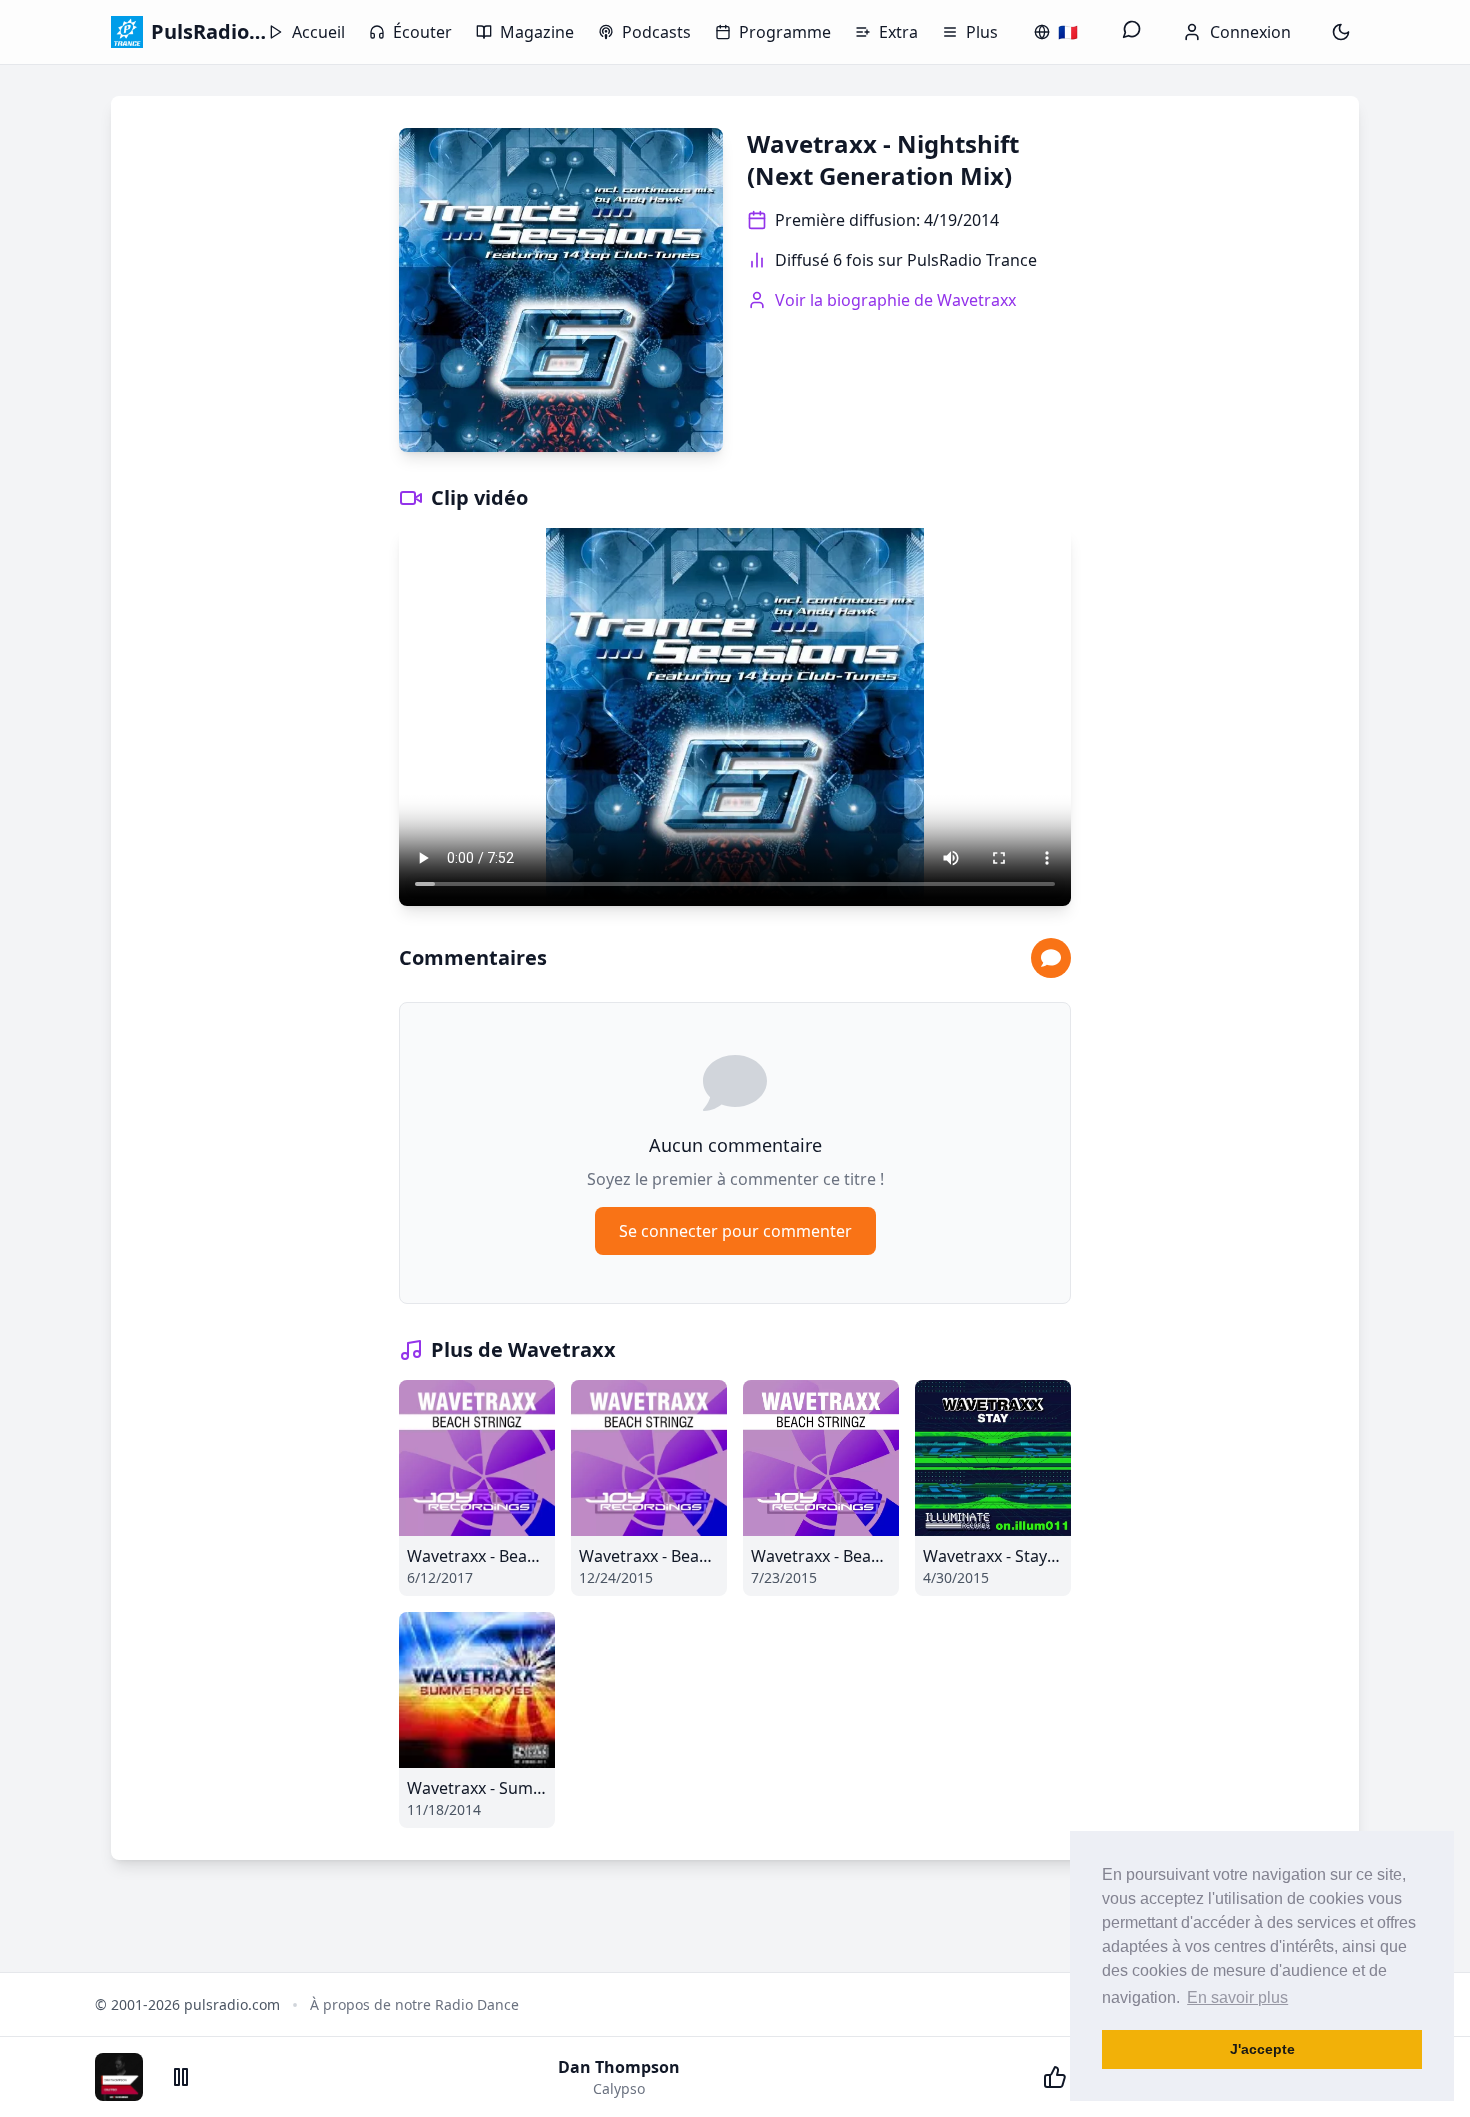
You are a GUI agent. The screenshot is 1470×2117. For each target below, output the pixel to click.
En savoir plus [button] (1237, 1997)
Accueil (318, 32)
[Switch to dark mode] (1341, 32)
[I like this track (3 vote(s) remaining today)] (1055, 2077)
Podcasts (656, 32)
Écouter (422, 32)
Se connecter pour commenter (735, 1231)
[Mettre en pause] (181, 2077)
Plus (982, 32)
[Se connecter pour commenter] (1051, 958)
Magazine (537, 32)
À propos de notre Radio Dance (414, 2004)
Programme (785, 32)
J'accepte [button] (1262, 2049)
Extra (898, 32)
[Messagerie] (1132, 32)
